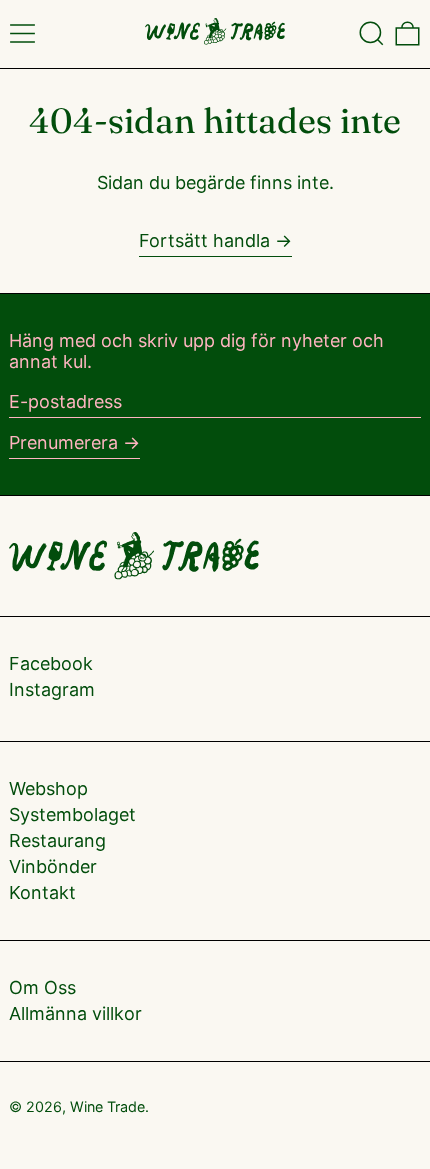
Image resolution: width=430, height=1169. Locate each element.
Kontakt (42, 892)
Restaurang (57, 840)
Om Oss (42, 987)
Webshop (48, 788)
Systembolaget (72, 814)
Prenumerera (63, 442)
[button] (371, 33)
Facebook (51, 663)
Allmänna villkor (75, 1013)
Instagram (52, 689)
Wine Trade (107, 1106)
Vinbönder (53, 866)
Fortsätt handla (204, 240)
